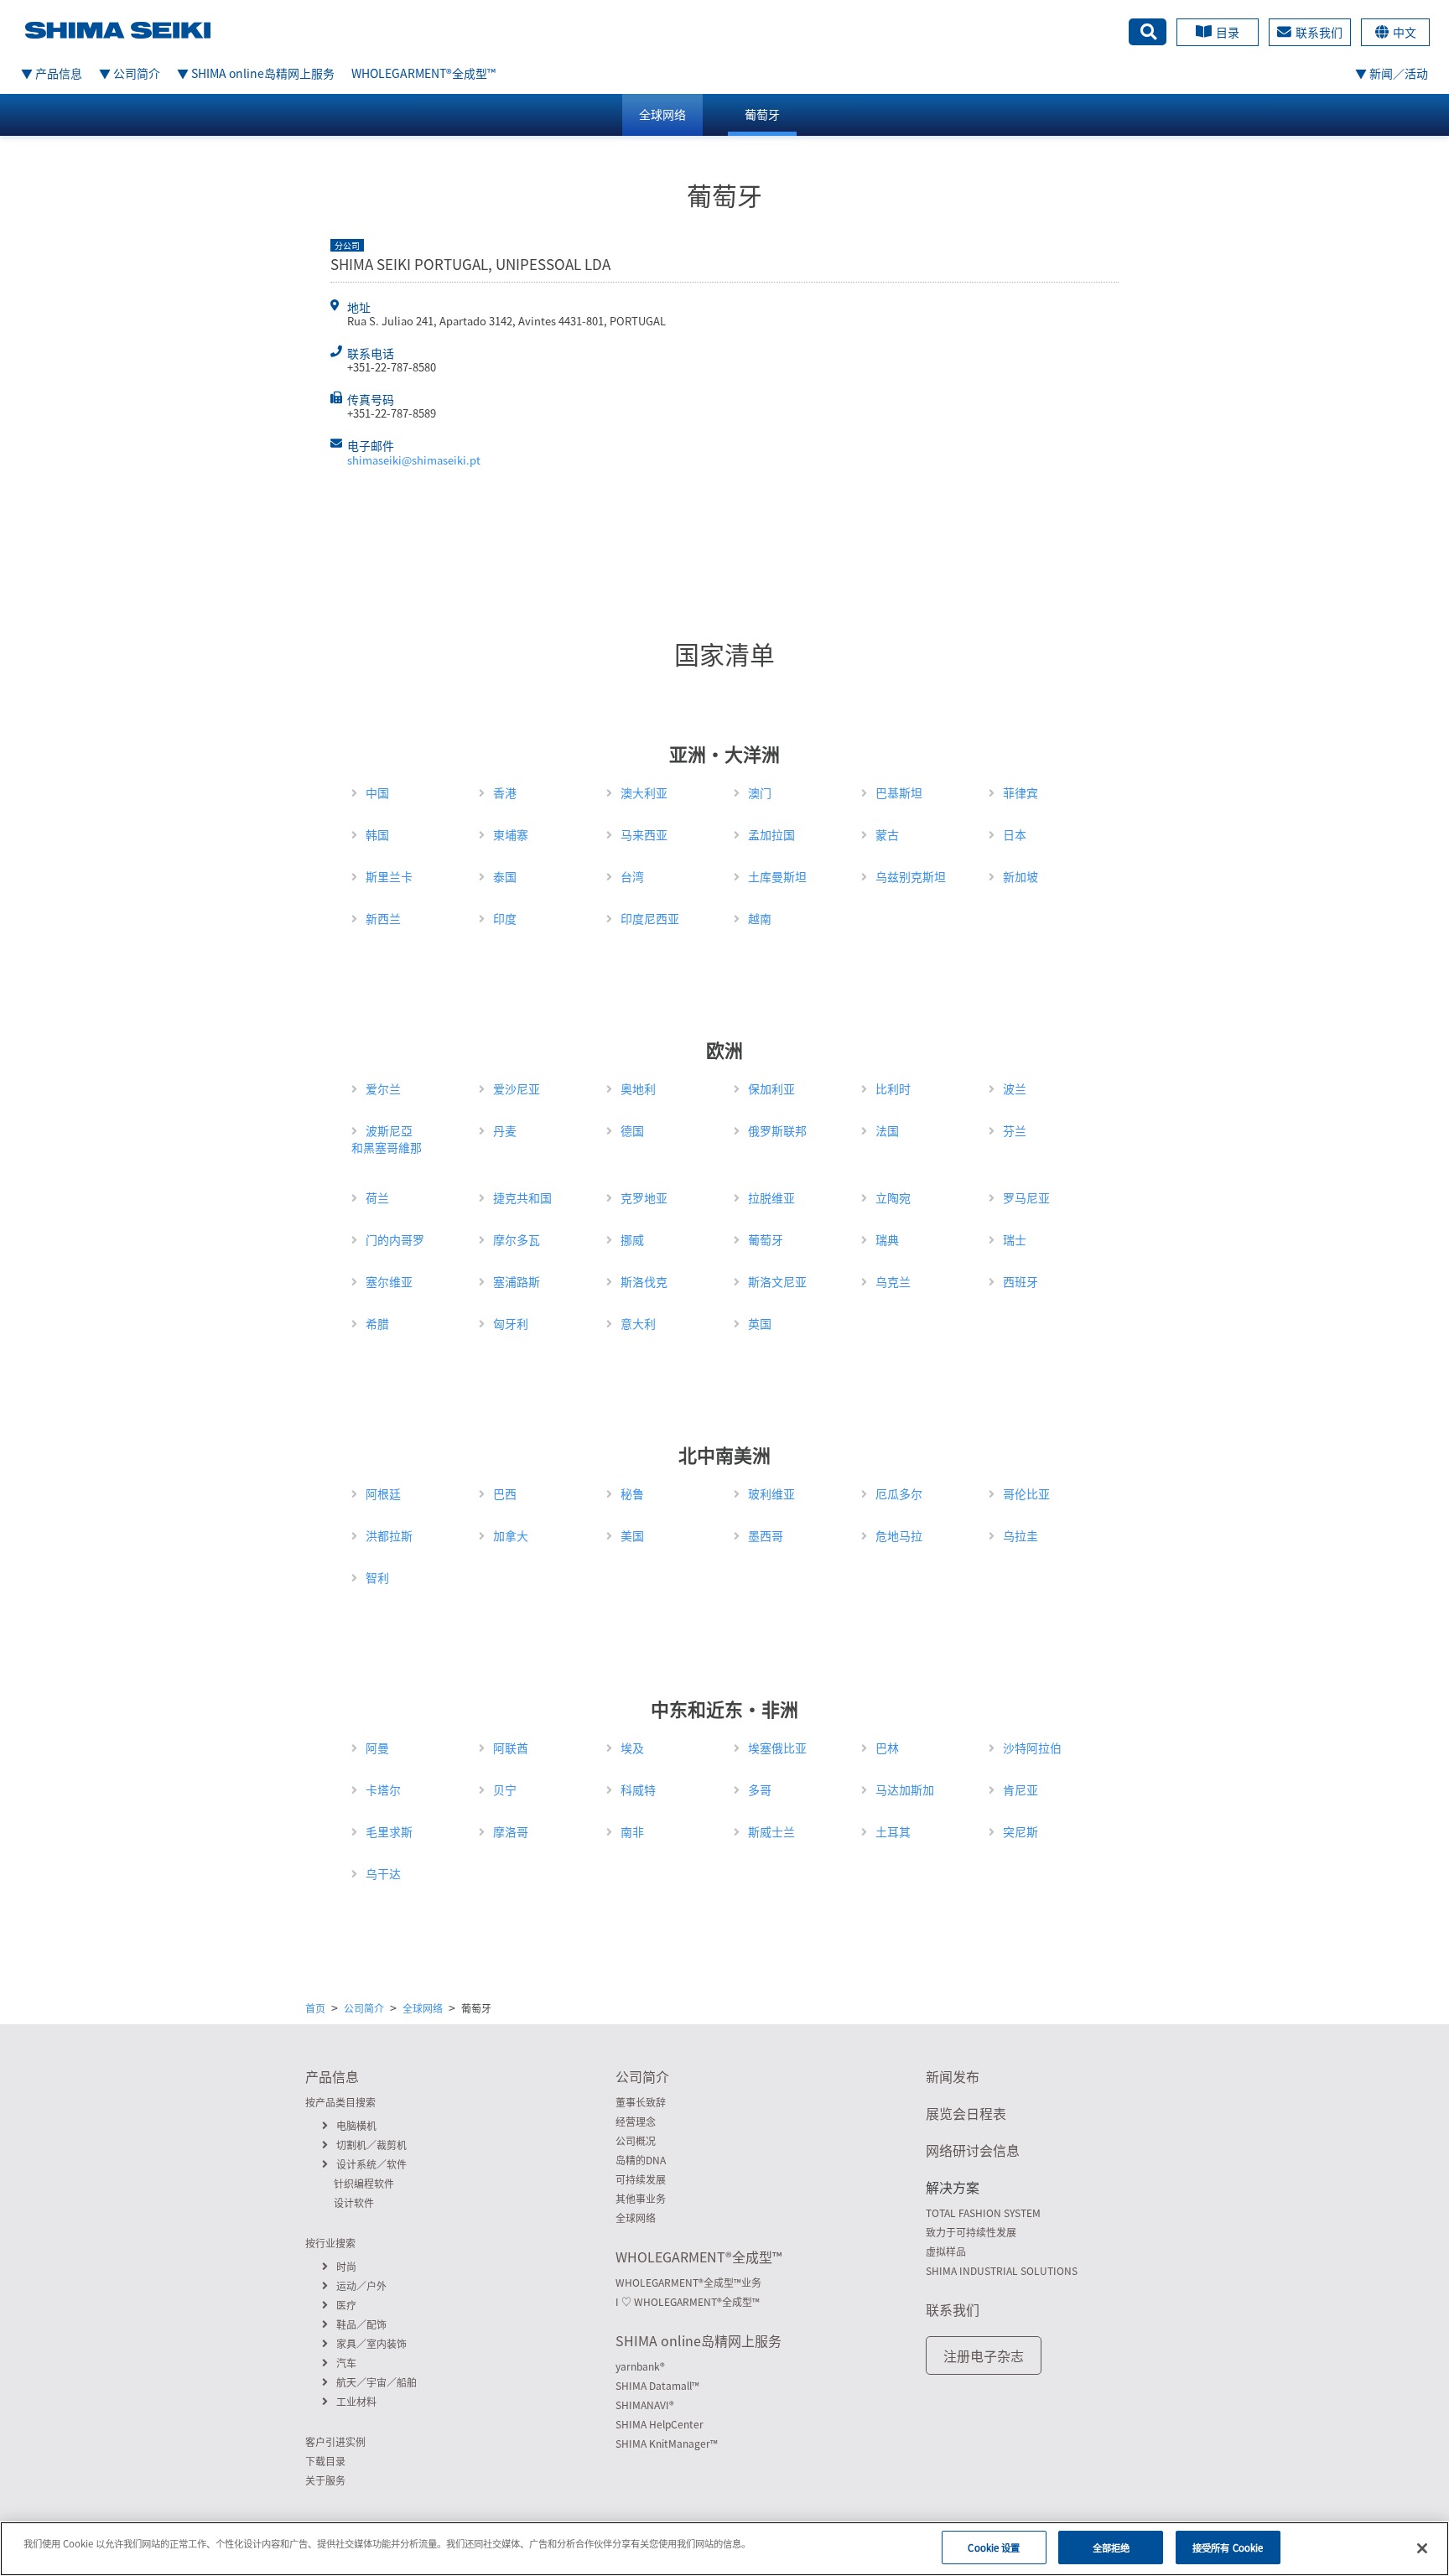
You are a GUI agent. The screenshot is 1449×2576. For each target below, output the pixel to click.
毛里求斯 (389, 1831)
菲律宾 (1021, 792)
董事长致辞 (641, 2102)
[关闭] (1422, 2548)
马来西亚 (644, 834)
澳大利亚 (644, 792)
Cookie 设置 (994, 2547)
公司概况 (636, 2141)
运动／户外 (361, 2286)
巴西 (505, 1493)
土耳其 (893, 1831)
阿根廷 (383, 1493)
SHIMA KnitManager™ (667, 2444)
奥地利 (638, 1088)
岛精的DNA (641, 2160)
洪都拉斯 (389, 1535)
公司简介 (364, 2008)
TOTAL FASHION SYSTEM (983, 2213)
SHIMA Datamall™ (657, 2386)
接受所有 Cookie (1228, 2547)
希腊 (377, 1323)
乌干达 (383, 1873)
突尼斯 (1021, 1831)
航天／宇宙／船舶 (377, 2382)
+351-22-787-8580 (392, 367)
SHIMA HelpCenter (660, 2424)
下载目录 (325, 2461)
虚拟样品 (946, 2251)
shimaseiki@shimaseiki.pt (414, 460)
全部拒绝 (1111, 2547)
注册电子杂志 (984, 2355)
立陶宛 (893, 1197)
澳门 (760, 792)
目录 (1228, 32)
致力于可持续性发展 (971, 2232)
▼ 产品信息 (52, 73)
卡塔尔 (383, 1789)
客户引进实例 (335, 2442)
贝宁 (505, 1789)
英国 (760, 1323)
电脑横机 (356, 2126)
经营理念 (636, 2122)
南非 (632, 1831)
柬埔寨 (511, 834)
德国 (632, 1130)
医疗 (346, 2305)
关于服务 (325, 2480)
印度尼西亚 (650, 918)
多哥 (760, 1789)
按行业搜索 (330, 2243)
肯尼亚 (1021, 1789)
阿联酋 (511, 1748)
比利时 (893, 1088)
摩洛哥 (511, 1831)
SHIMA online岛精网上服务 (699, 2340)
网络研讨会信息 (973, 2150)
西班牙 (1021, 1281)
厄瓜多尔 (899, 1493)
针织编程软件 (364, 2184)
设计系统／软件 (371, 2164)
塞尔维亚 (389, 1281)
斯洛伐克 (644, 1281)
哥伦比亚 (1026, 1493)
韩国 (377, 834)
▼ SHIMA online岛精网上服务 (256, 73)
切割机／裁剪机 (371, 2145)
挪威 (632, 1239)
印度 (505, 918)
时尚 (346, 2267)
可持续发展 (641, 2179)
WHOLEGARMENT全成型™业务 (688, 2283)
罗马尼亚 (1026, 1197)
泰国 (505, 876)
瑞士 (1015, 1239)
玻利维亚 (771, 1493)
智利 (377, 1577)
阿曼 (377, 1748)
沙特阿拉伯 (1032, 1748)
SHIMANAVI (645, 2405)
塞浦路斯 (517, 1281)
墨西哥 (766, 1535)
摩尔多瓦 (517, 1239)
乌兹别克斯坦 (911, 876)
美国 (632, 1535)
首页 (315, 2008)
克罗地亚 (644, 1197)
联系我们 (1319, 32)
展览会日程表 (966, 2113)
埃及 (632, 1748)
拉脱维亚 (771, 1197)
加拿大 (511, 1535)
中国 (377, 792)
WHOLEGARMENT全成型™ (423, 73)
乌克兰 (893, 1281)
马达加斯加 (905, 1789)
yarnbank (640, 2366)
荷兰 (377, 1197)
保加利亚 (771, 1088)
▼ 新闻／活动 (1392, 73)
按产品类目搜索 (340, 2102)
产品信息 (332, 2076)
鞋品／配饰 (361, 2324)
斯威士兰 (771, 1831)
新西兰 (383, 918)
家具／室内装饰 (371, 2344)
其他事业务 (641, 2199)
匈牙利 (511, 1323)
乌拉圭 (1021, 1535)
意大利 (638, 1323)
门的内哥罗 (395, 1239)
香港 (505, 792)
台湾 (632, 876)
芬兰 (1015, 1130)
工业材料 (356, 2402)
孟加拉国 (771, 834)
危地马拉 (899, 1535)
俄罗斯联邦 (777, 1130)
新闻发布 (953, 2076)
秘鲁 (632, 1493)
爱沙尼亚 (517, 1088)
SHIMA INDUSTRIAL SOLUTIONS (1002, 2271)
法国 (887, 1130)
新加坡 (1021, 876)
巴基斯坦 (899, 792)
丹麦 (505, 1130)
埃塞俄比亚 (777, 1748)
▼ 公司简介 (130, 73)
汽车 (346, 2363)
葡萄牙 (762, 114)
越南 (760, 918)
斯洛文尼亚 (777, 1281)
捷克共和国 (522, 1197)
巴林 (887, 1748)
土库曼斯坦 (777, 876)
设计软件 (354, 2203)
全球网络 (662, 114)
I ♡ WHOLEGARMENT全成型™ (688, 2302)
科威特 (638, 1789)
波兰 (1015, 1088)
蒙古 (887, 834)
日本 (1015, 834)
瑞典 (887, 1239)
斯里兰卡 (389, 876)
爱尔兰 (383, 1088)
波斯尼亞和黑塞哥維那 (387, 1139)
